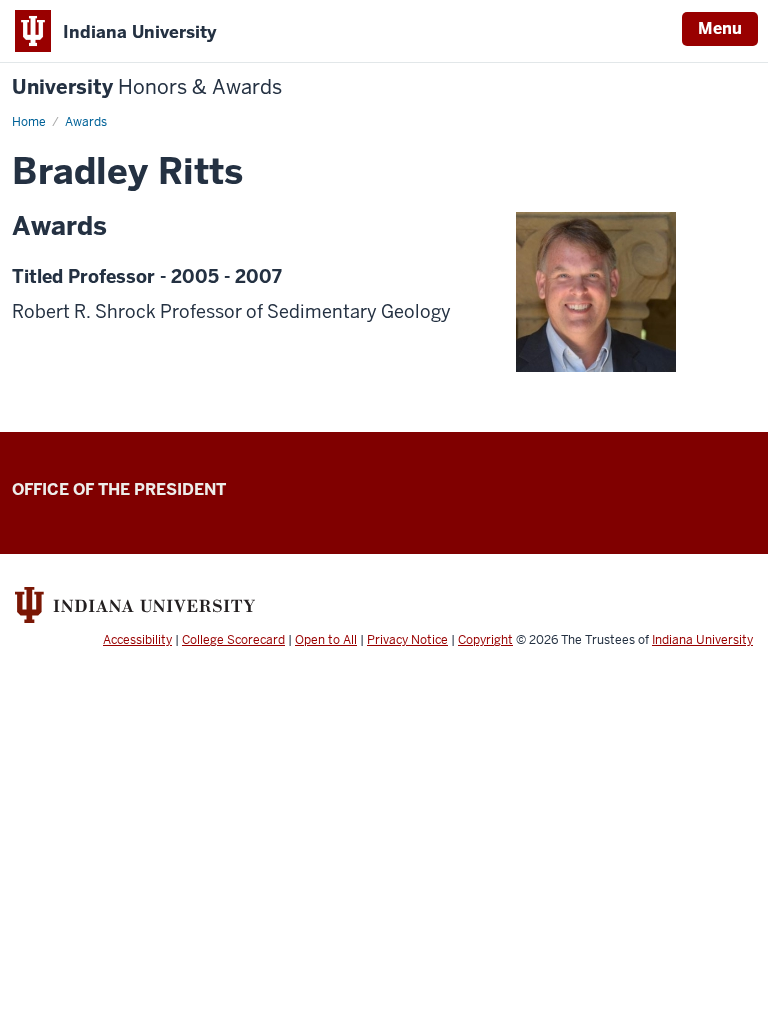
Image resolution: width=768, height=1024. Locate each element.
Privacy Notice (407, 640)
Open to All (326, 640)
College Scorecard (233, 640)
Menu (720, 28)
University (147, 87)
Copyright (485, 640)
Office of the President (119, 489)
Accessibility (137, 640)
